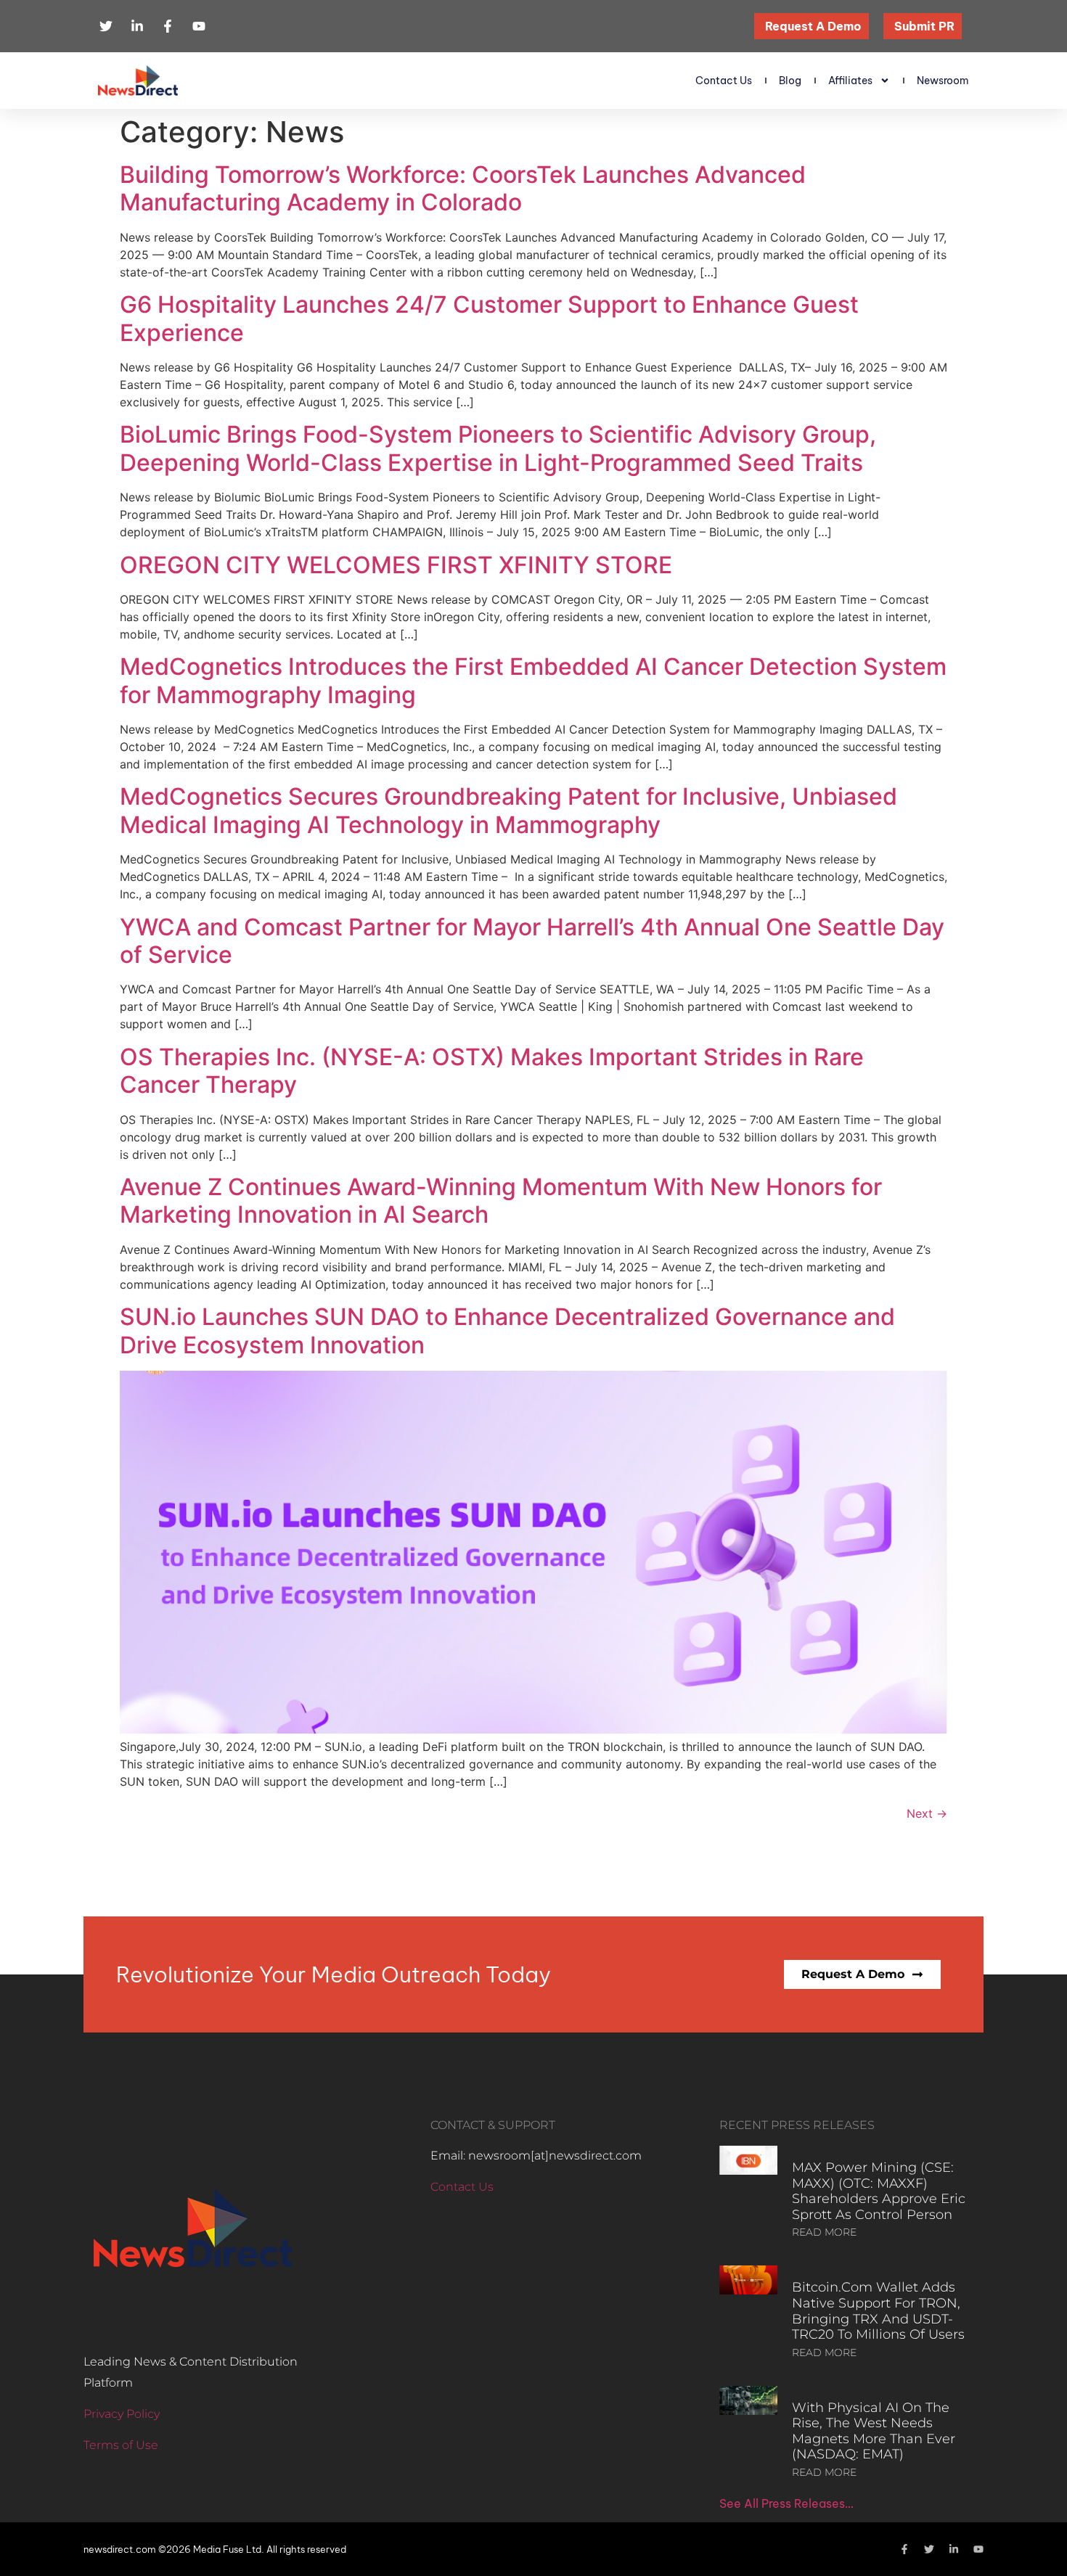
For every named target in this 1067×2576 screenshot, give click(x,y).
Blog (790, 81)
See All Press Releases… (786, 2503)
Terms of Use (121, 2445)
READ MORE (824, 2232)
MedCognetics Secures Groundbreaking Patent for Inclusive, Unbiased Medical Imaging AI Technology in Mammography (508, 810)
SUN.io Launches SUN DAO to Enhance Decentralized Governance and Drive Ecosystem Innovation (507, 1330)
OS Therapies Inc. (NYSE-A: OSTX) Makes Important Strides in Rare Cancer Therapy (492, 1071)
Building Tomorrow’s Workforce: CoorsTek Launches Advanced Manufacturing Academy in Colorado (463, 188)
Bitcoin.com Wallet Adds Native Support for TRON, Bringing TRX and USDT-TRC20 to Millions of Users (878, 2311)
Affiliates (850, 81)
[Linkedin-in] (954, 2549)
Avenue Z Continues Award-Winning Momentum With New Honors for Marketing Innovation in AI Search (501, 1201)
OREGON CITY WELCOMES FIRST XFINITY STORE (396, 565)
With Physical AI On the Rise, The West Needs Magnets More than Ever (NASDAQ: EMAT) (874, 2431)
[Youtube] (978, 2549)
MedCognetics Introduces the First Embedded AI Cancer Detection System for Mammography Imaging (533, 680)
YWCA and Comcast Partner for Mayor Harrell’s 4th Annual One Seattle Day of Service (532, 941)
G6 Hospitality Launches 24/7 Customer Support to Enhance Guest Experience (489, 318)
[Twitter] (929, 2549)
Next (927, 1813)
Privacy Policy (122, 2414)
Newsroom (943, 81)
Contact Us (724, 81)
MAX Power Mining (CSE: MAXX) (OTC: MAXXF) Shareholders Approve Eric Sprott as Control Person (879, 2191)
